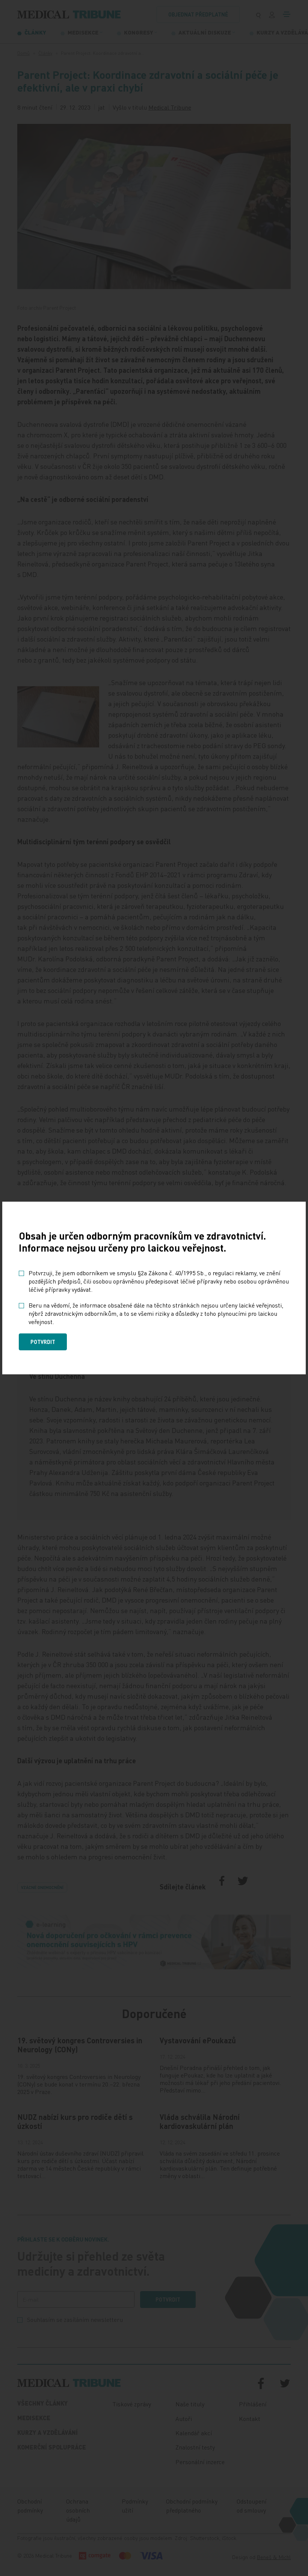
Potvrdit (43, 1342)
